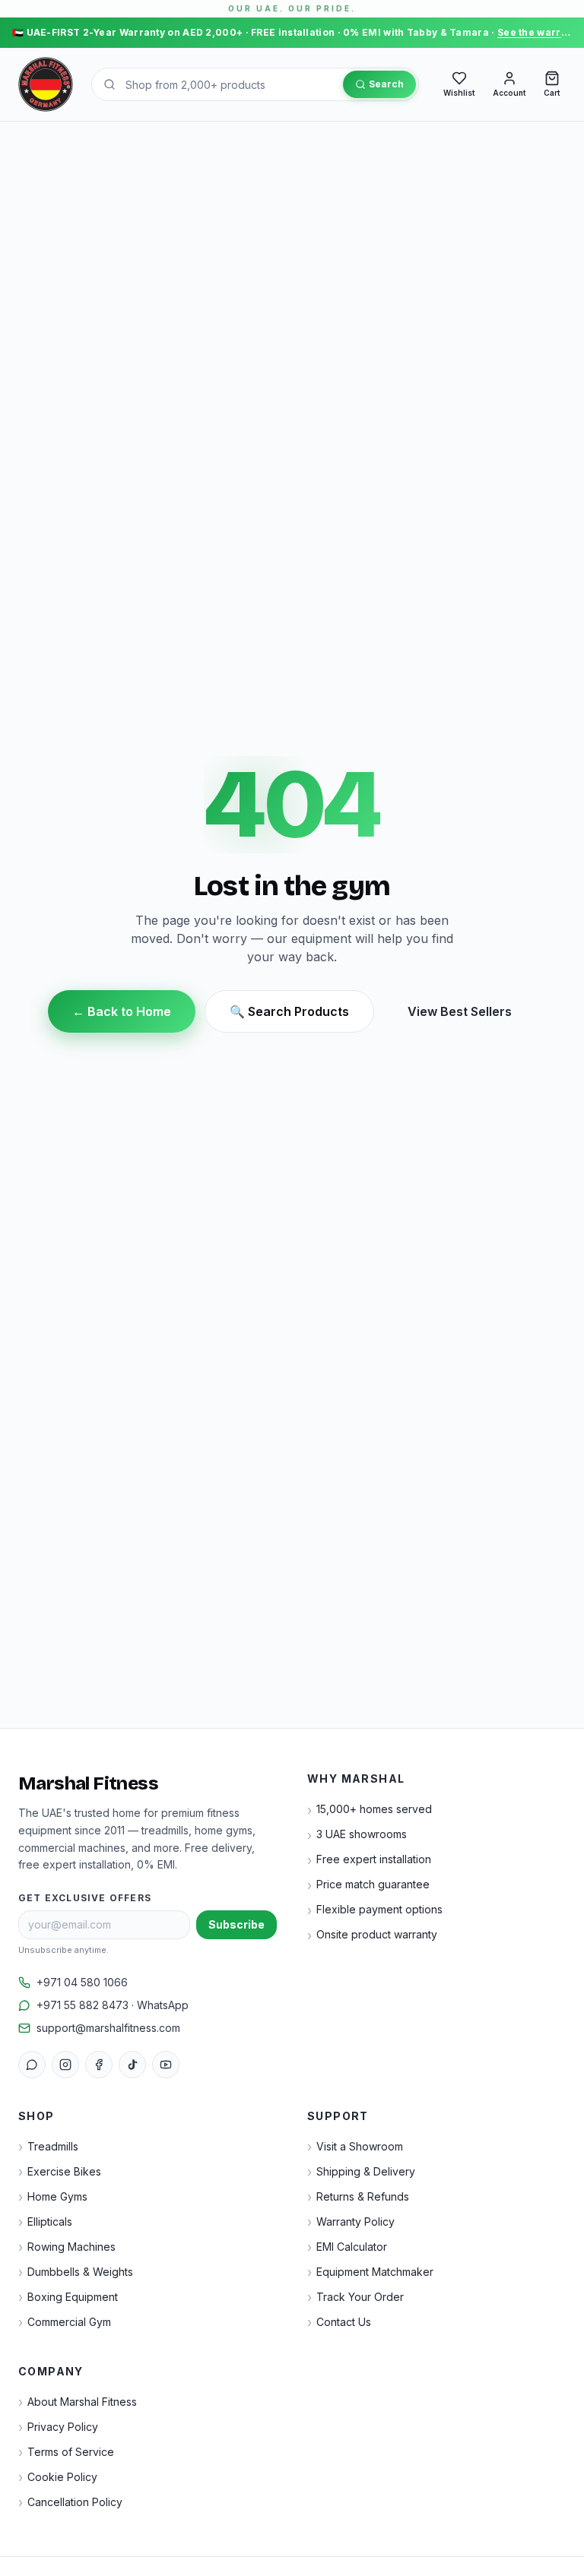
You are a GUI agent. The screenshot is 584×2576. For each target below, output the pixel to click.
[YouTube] (166, 2065)
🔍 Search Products (289, 1011)
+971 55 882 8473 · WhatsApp (113, 2005)
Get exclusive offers (85, 1898)
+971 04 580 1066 (82, 1982)
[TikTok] (132, 2065)
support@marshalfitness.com (108, 2028)
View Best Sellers (460, 1011)
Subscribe (236, 1924)
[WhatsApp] (32, 2065)
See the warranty (540, 32)
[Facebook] (99, 2065)
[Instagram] (65, 2065)
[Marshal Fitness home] (46, 84)
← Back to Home (122, 1011)
